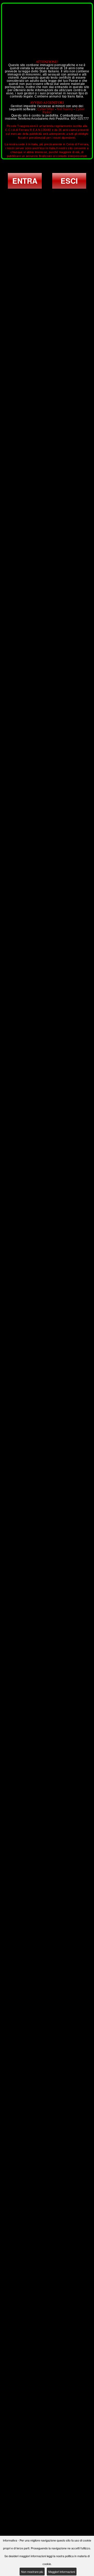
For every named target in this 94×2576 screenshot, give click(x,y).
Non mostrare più (32, 2572)
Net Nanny (65, 109)
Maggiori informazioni (62, 2572)
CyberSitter (46, 109)
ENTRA (25, 181)
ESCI (69, 181)
